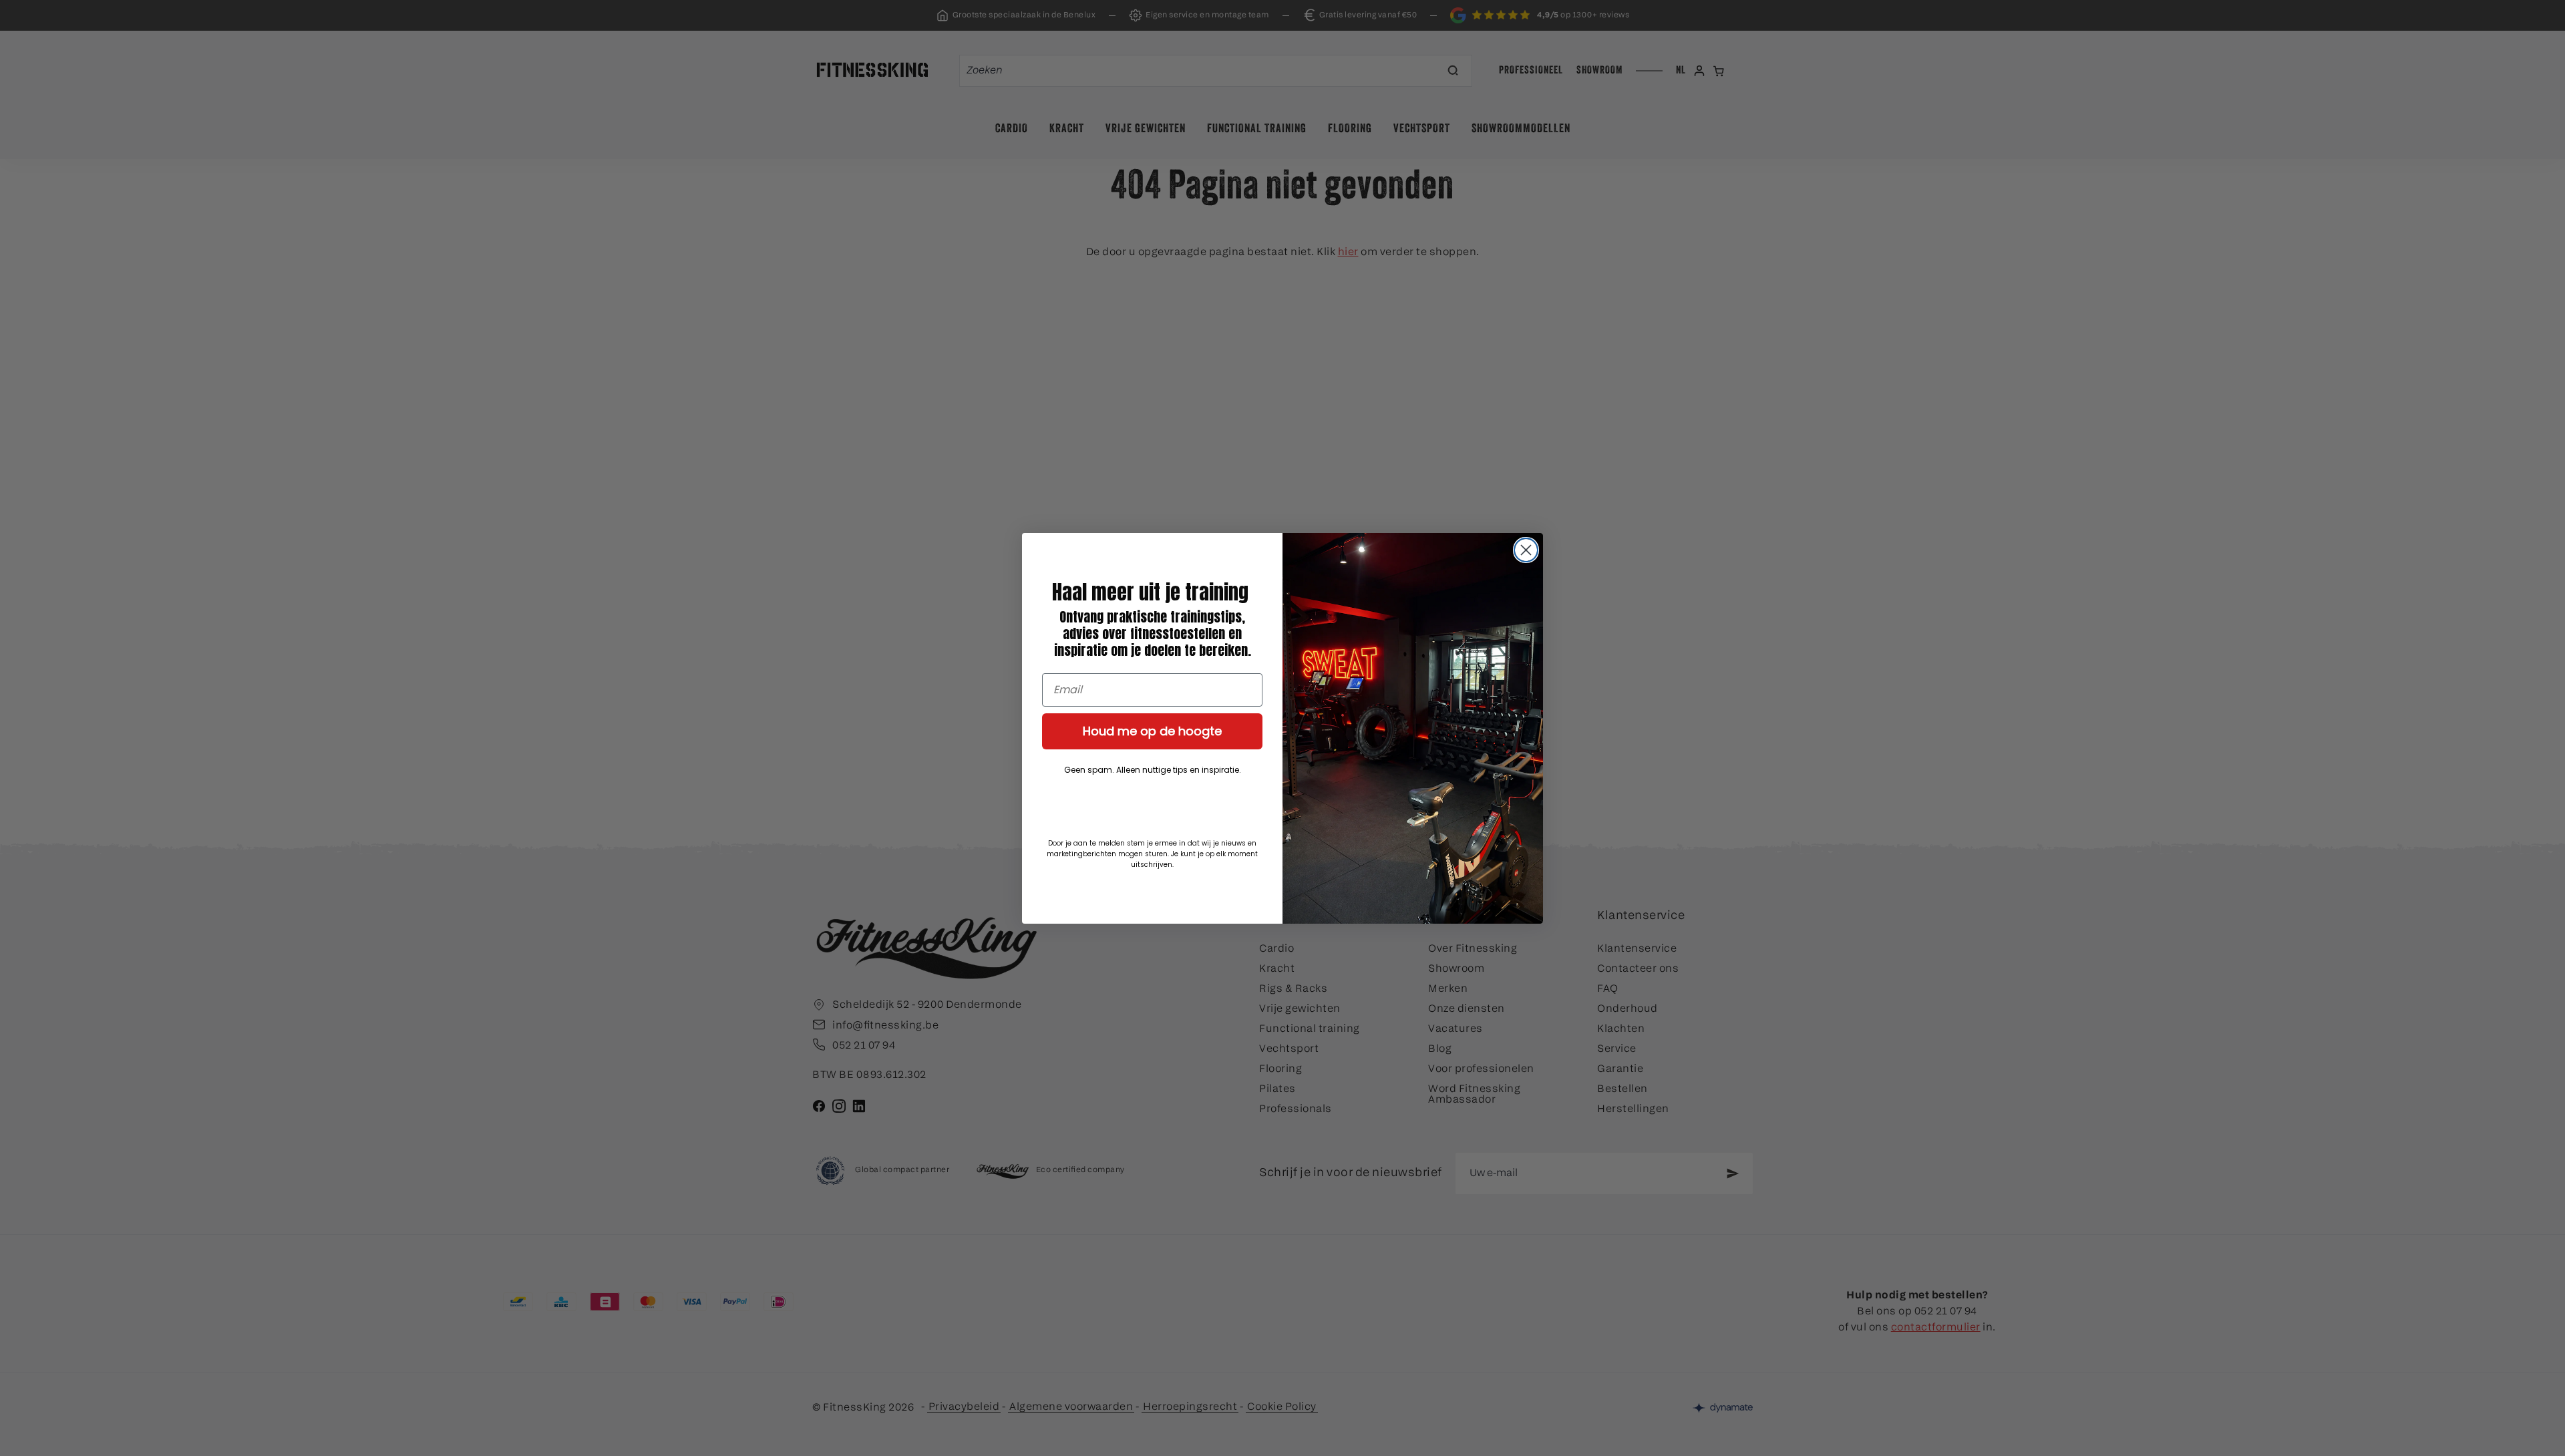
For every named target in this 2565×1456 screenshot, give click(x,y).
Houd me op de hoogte (1152, 731)
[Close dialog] (1526, 550)
